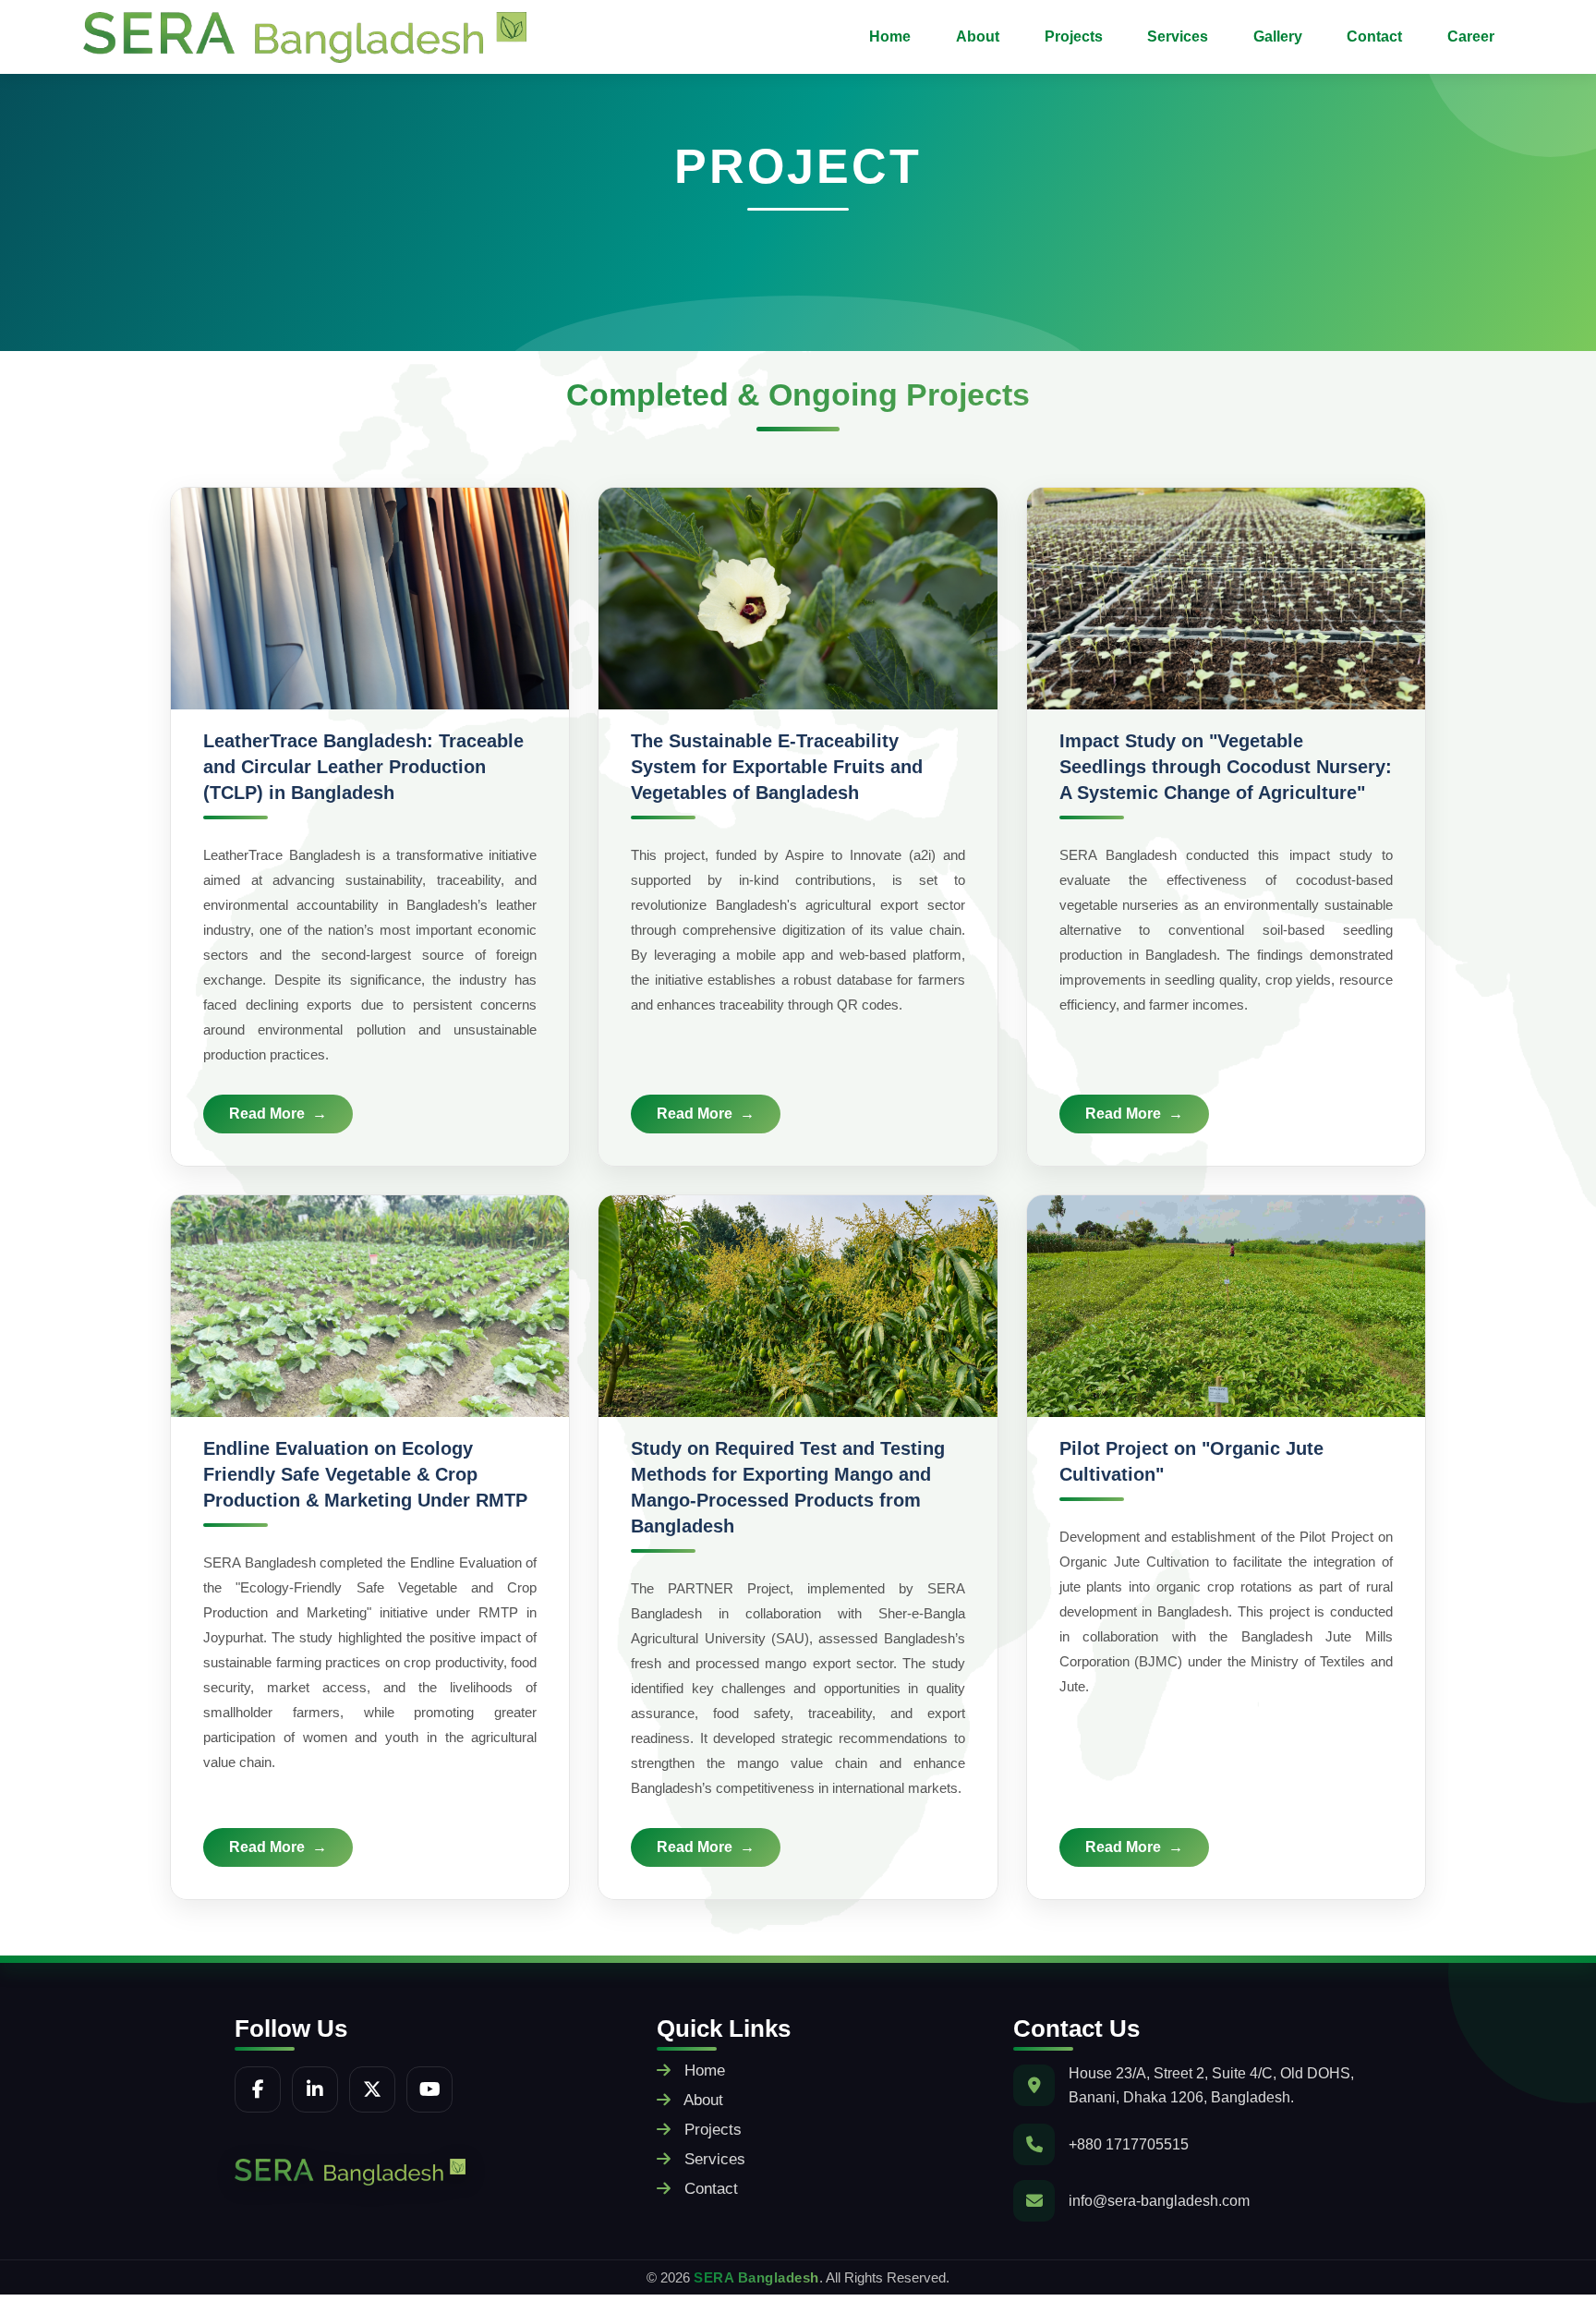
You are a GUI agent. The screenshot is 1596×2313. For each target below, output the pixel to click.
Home (890, 36)
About (978, 36)
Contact (1374, 36)
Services (1178, 36)
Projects (1074, 36)
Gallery (1278, 36)
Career (1471, 36)
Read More (267, 1114)
